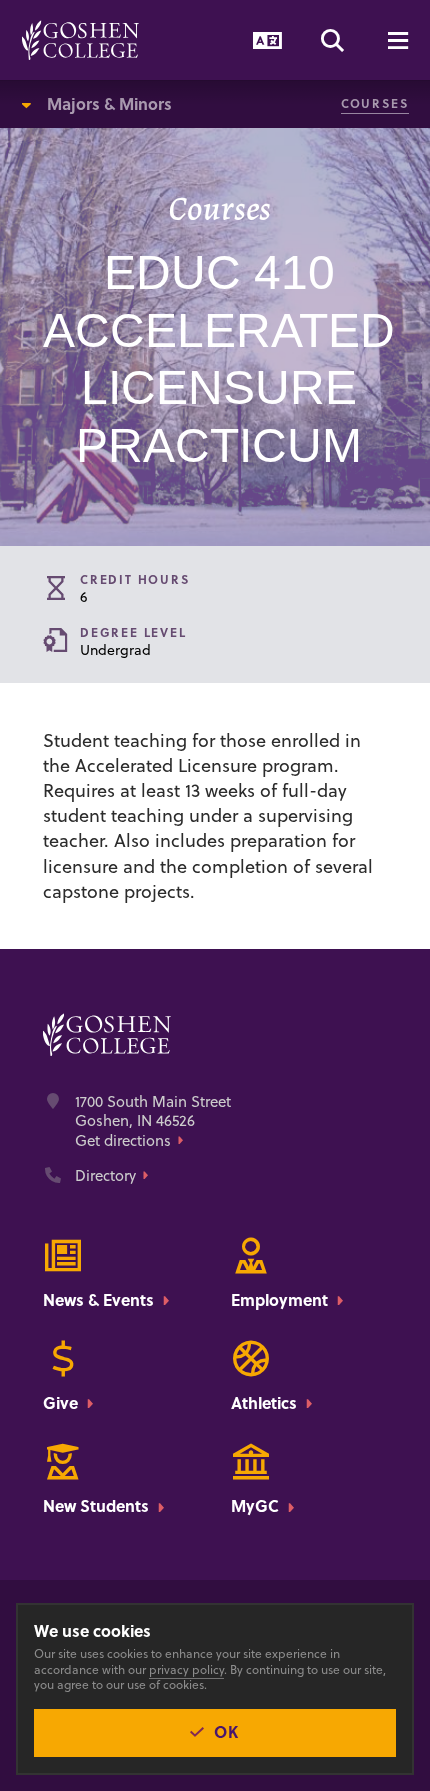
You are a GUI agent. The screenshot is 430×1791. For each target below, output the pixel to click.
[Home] (80, 40)
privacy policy (186, 1669)
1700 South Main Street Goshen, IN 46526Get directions (153, 1121)
